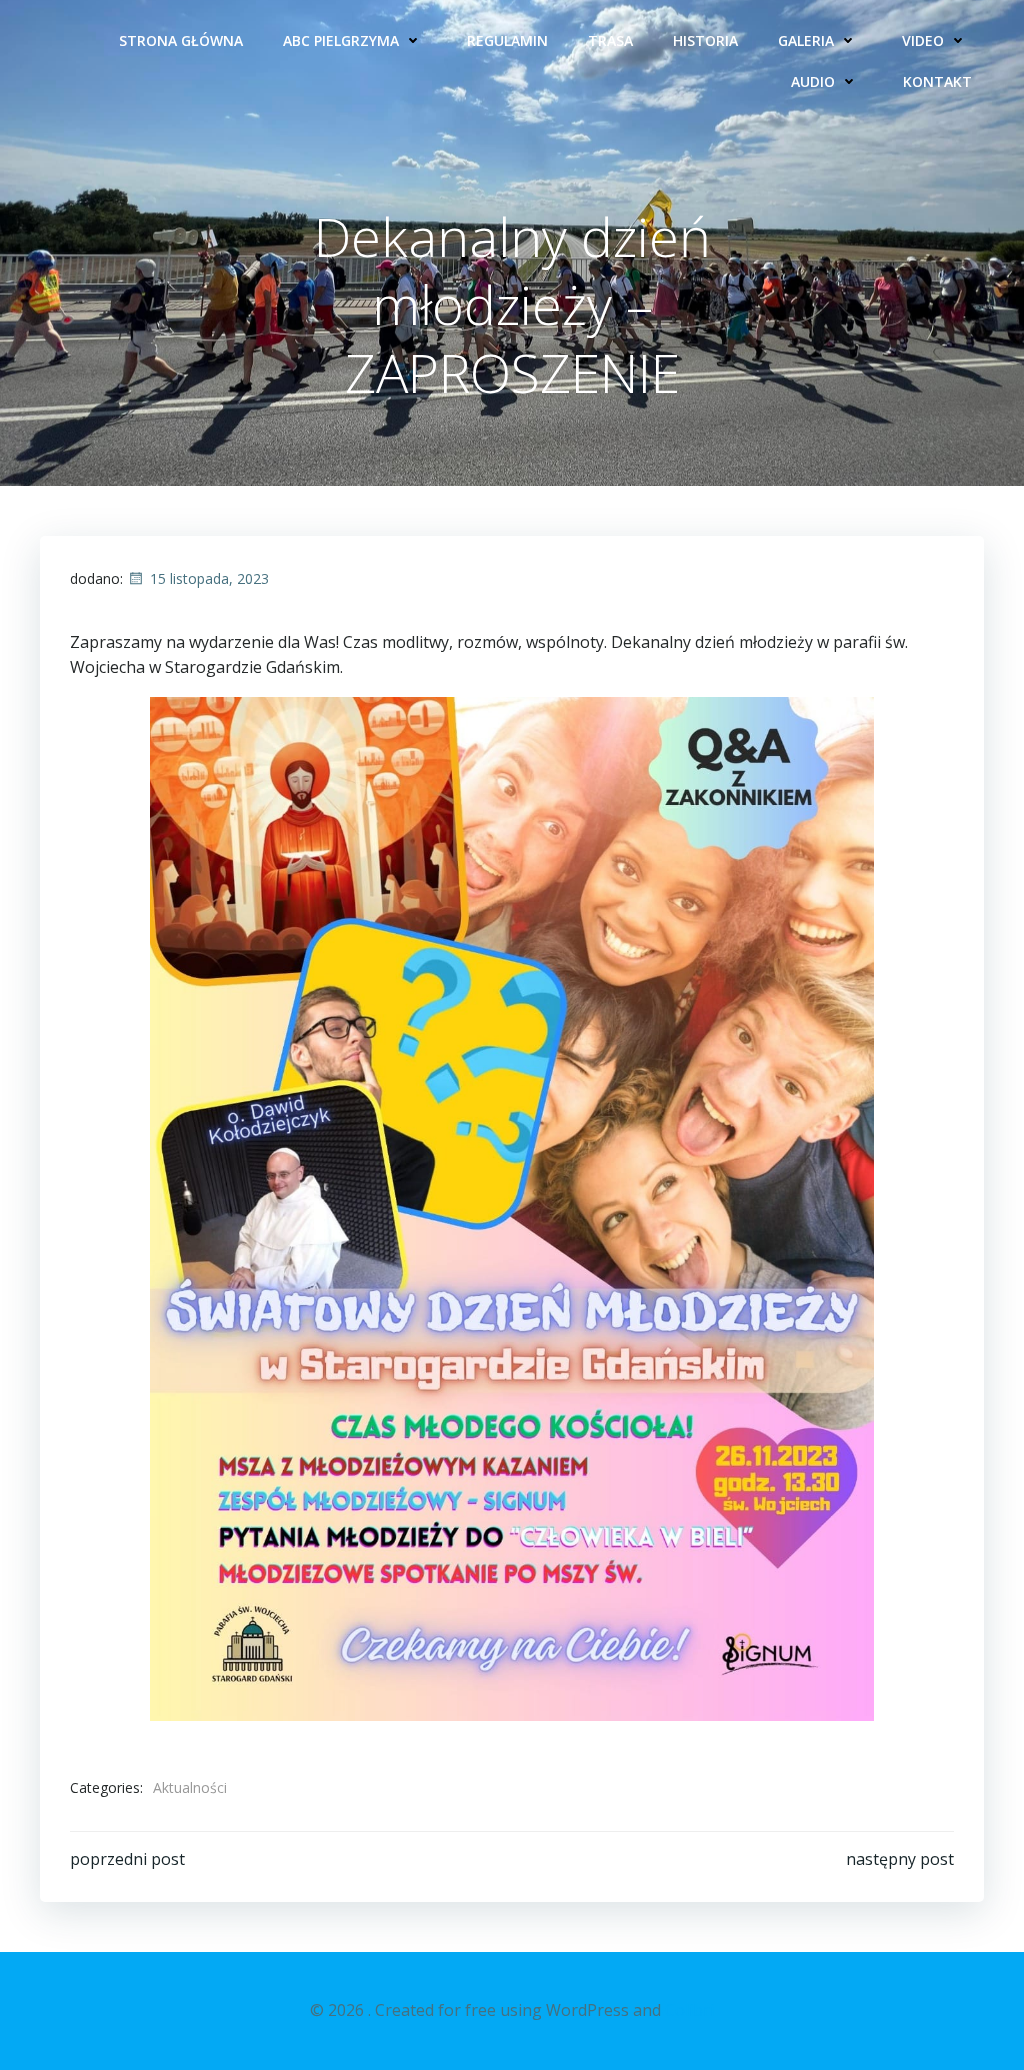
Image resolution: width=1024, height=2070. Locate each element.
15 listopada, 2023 (209, 578)
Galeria (806, 40)
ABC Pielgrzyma (341, 40)
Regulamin (507, 40)
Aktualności (190, 1787)
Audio (813, 81)
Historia (705, 40)
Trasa (610, 40)
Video (923, 40)
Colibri (689, 2010)
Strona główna (181, 40)
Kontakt (937, 81)
